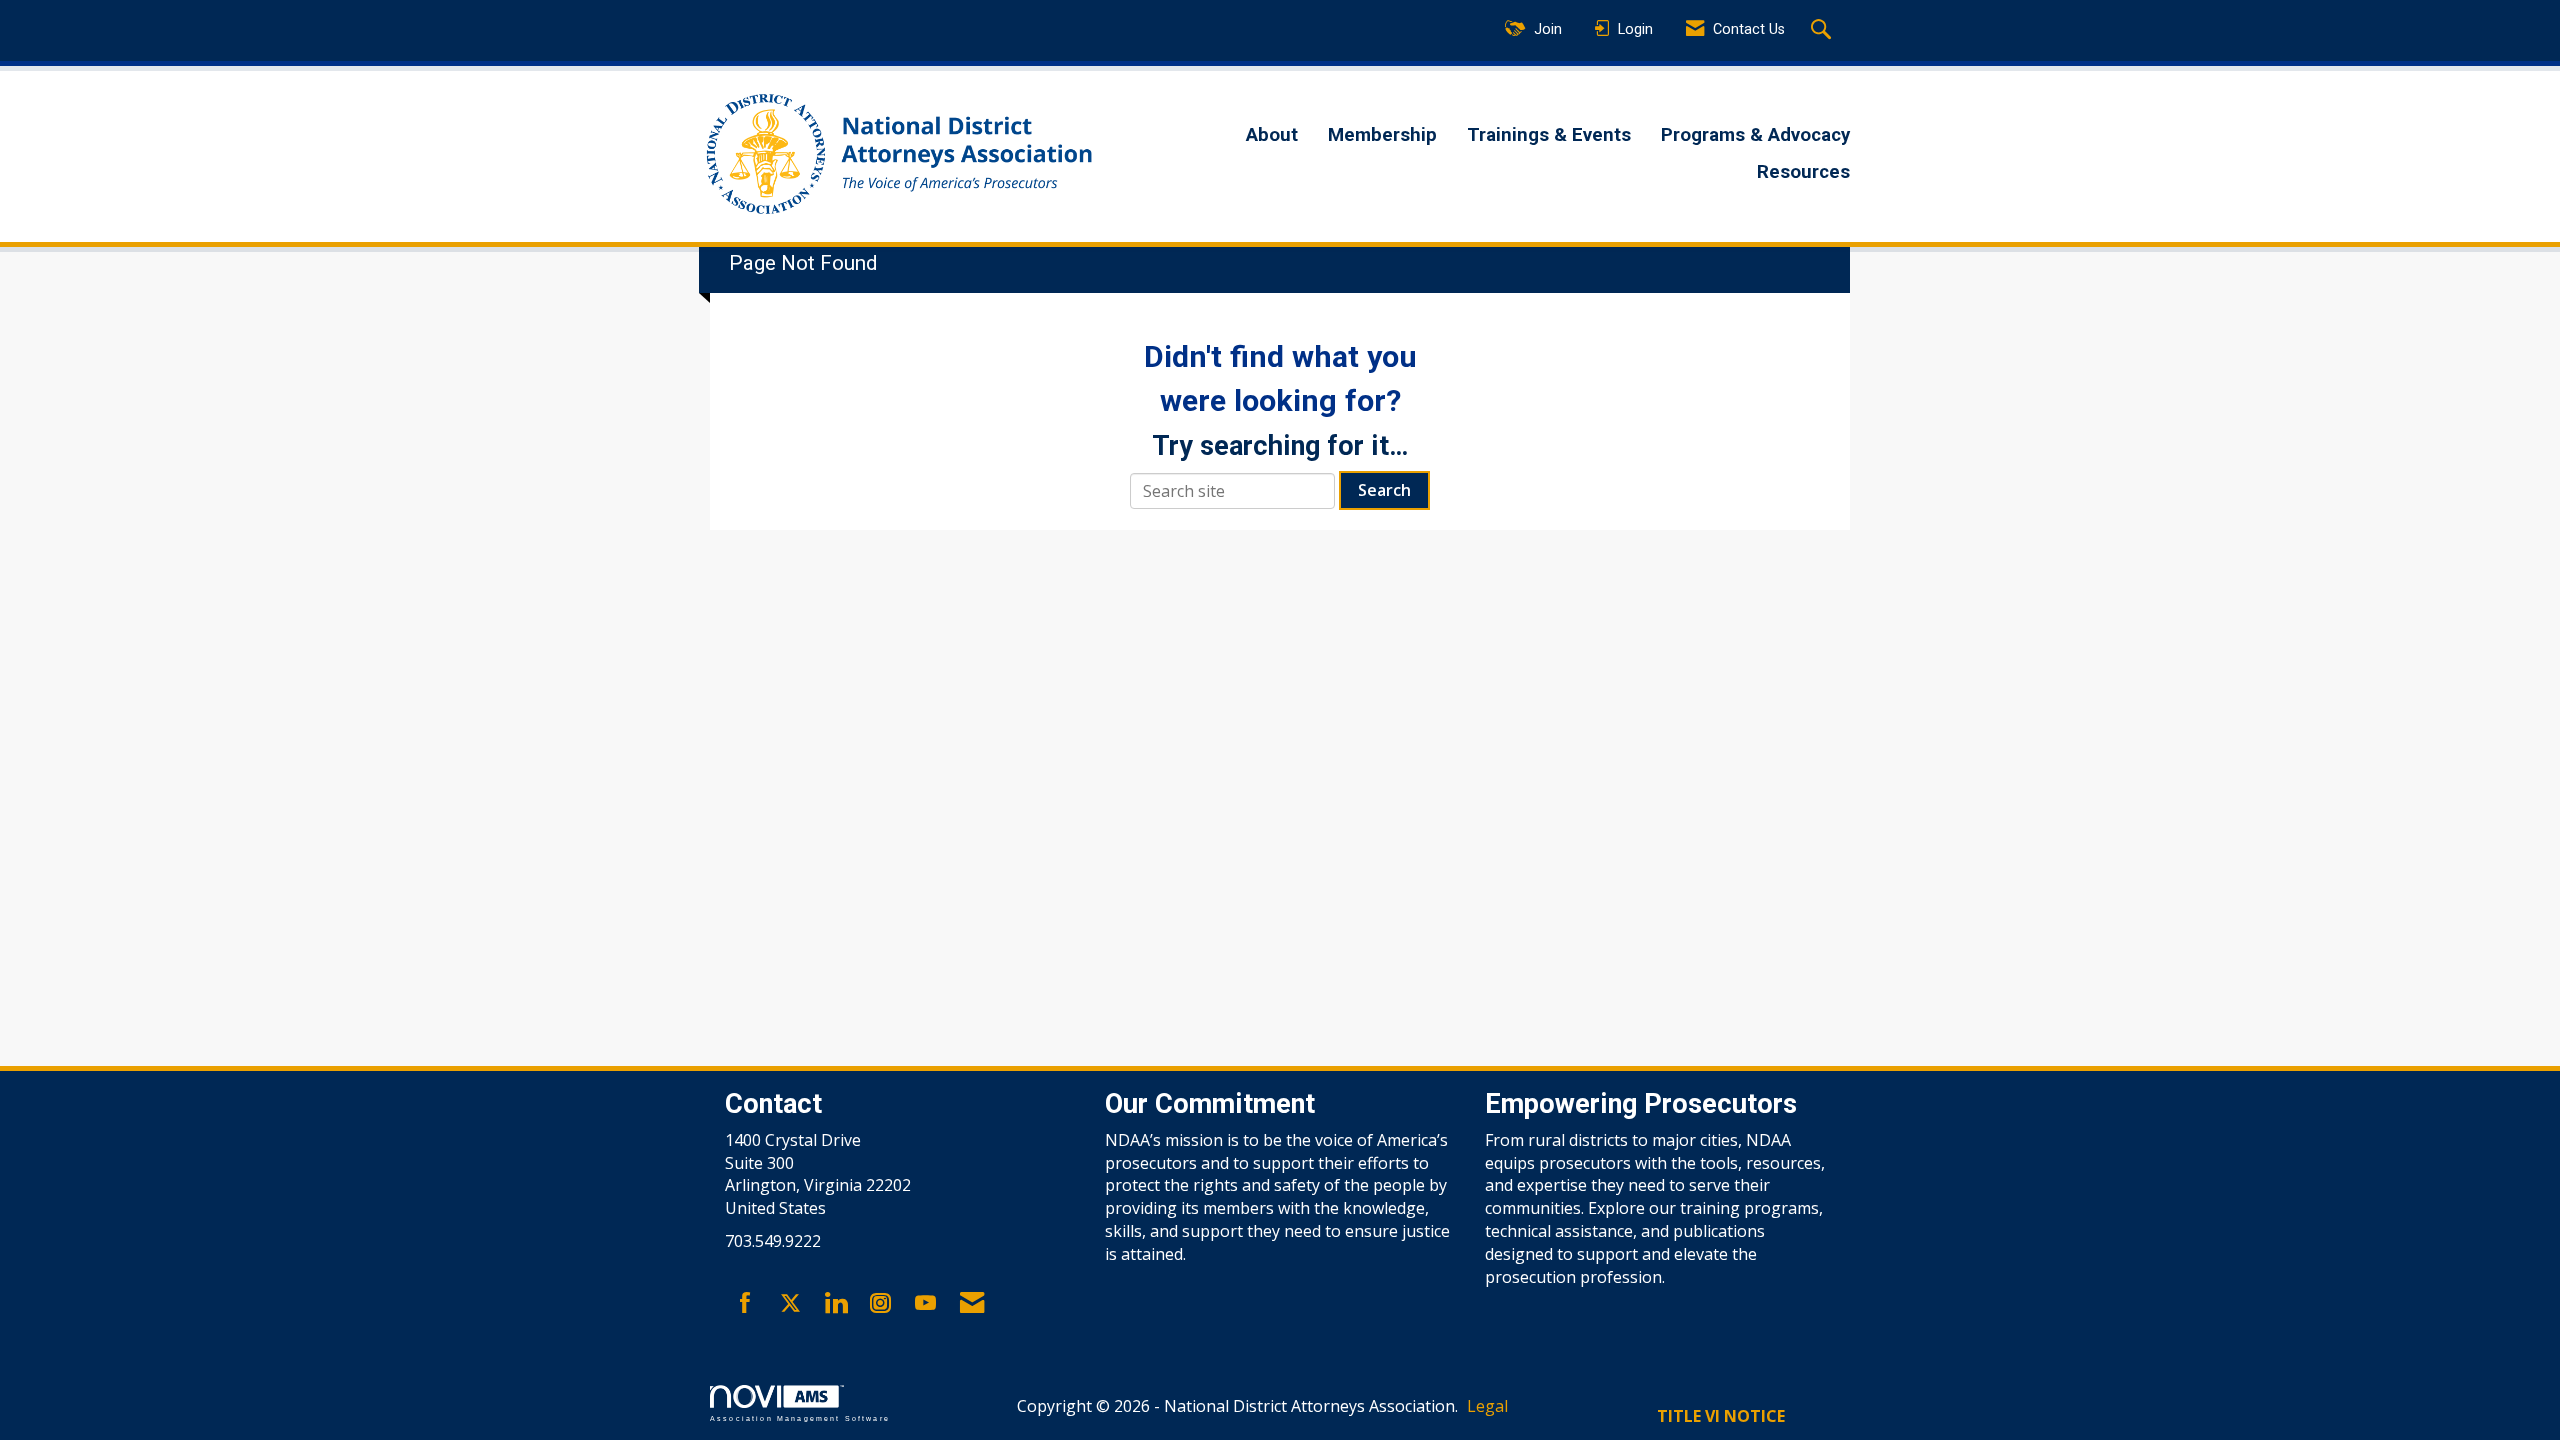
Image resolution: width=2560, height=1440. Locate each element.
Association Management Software (800, 1418)
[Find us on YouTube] (925, 1304)
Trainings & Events (1549, 135)
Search (1384, 490)
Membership (1382, 135)
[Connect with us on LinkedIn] (835, 1304)
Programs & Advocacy (1755, 135)
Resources (1803, 172)
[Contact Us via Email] (972, 1304)
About (1272, 135)
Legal (1487, 1406)
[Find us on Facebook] (745, 1304)
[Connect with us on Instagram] (880, 1304)
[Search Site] (1823, 31)
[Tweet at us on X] (790, 1304)
